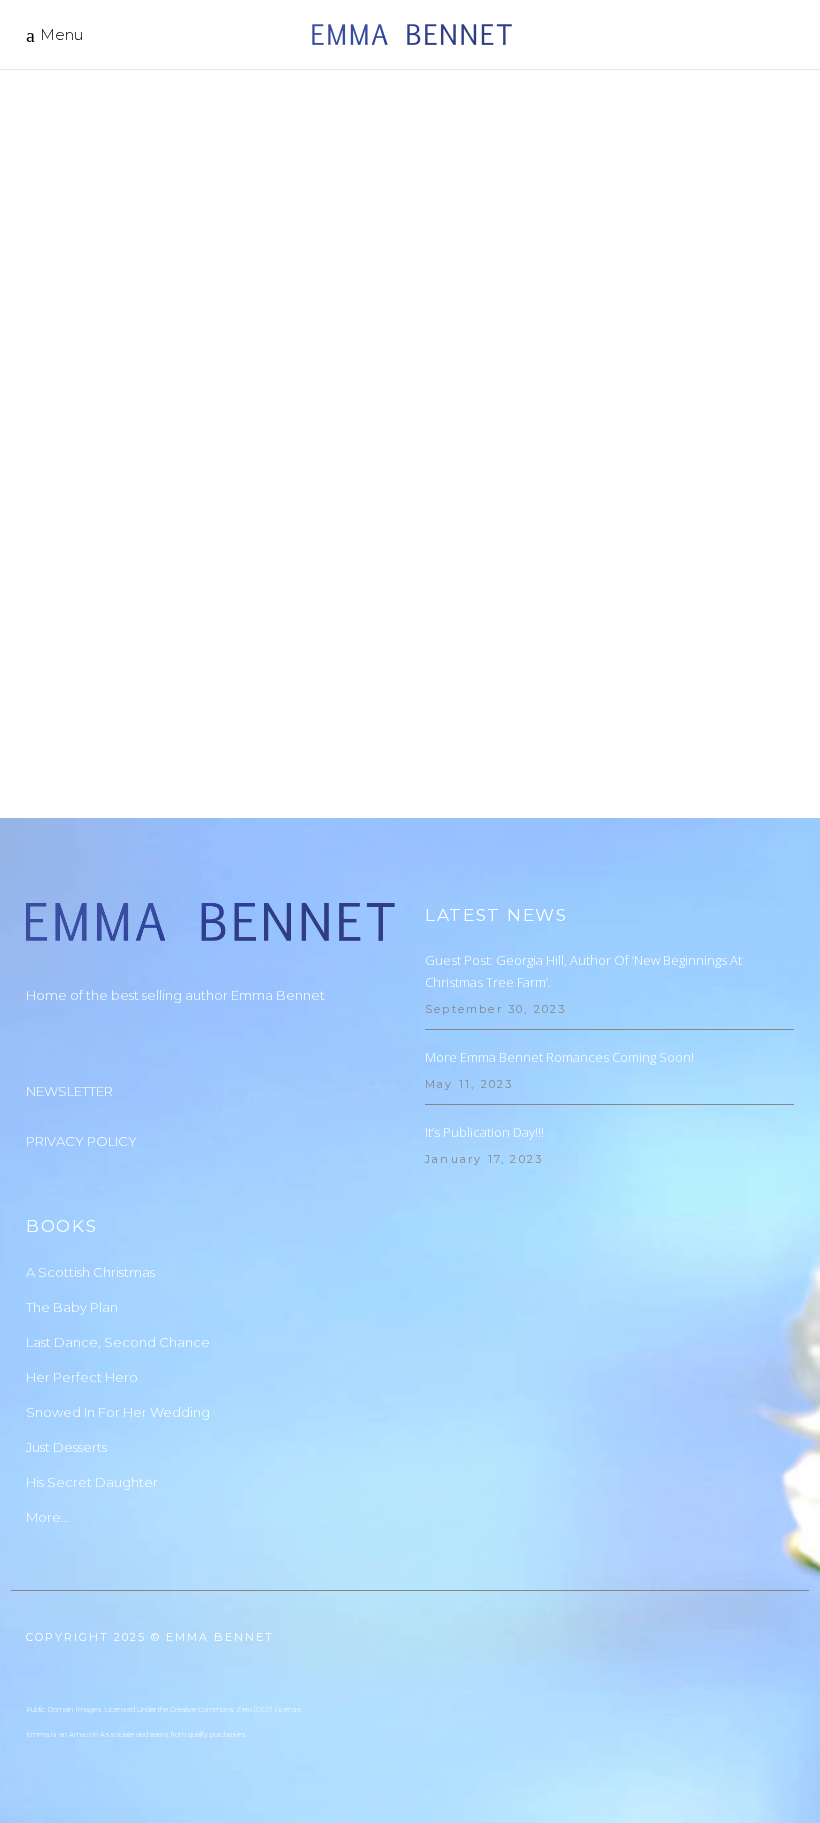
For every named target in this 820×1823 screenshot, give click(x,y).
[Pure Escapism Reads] (210, 316)
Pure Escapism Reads (147, 616)
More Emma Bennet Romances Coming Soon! (559, 1057)
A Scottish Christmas (90, 1272)
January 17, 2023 (484, 1159)
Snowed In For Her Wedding (118, 1412)
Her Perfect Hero (82, 1377)
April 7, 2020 (71, 592)
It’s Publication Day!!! (484, 1132)
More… (47, 1517)
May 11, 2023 (469, 1084)
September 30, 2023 (496, 1009)
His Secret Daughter (92, 1482)
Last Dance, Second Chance (118, 1342)
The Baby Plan (72, 1307)
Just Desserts (66, 1447)
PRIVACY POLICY (81, 1141)
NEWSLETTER (69, 1091)
